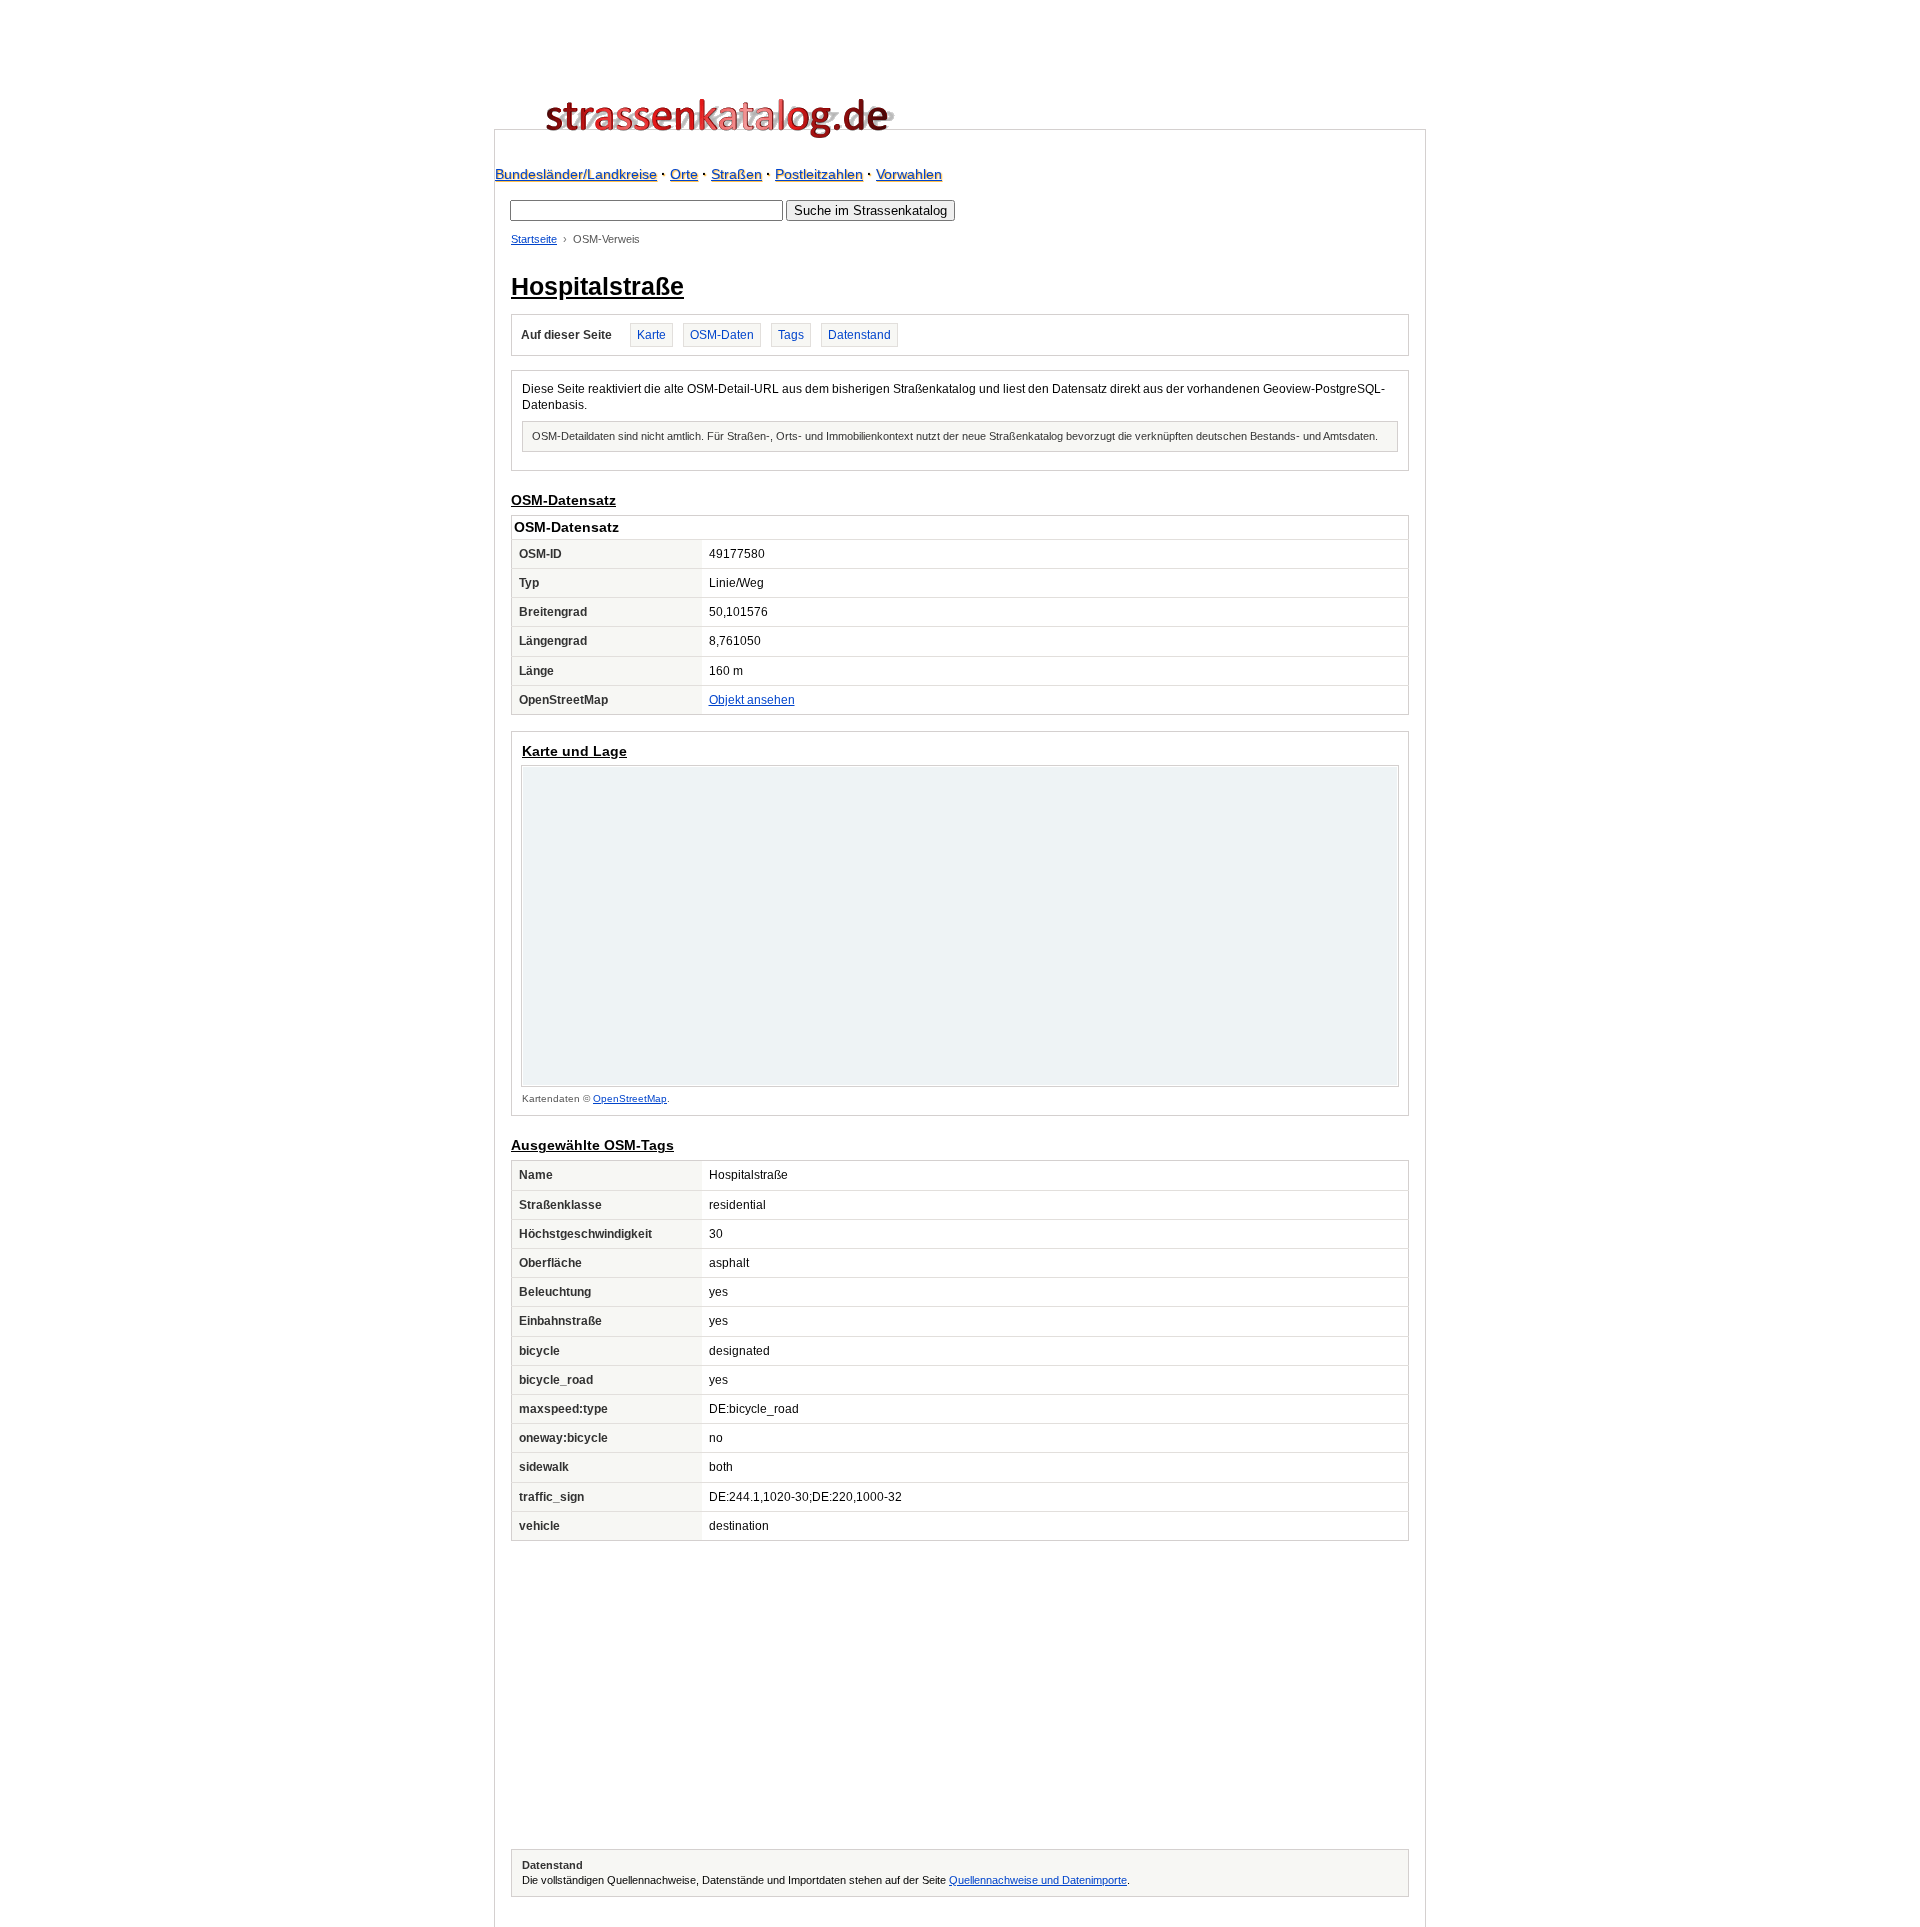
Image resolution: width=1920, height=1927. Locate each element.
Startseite (534, 239)
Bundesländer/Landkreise (576, 174)
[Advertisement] (960, 1695)
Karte (651, 335)
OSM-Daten (722, 335)
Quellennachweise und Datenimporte (1038, 1880)
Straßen (736, 174)
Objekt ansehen (752, 700)
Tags (791, 335)
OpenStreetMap (630, 1098)
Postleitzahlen (819, 174)
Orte (684, 174)
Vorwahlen (909, 174)
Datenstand (859, 335)
